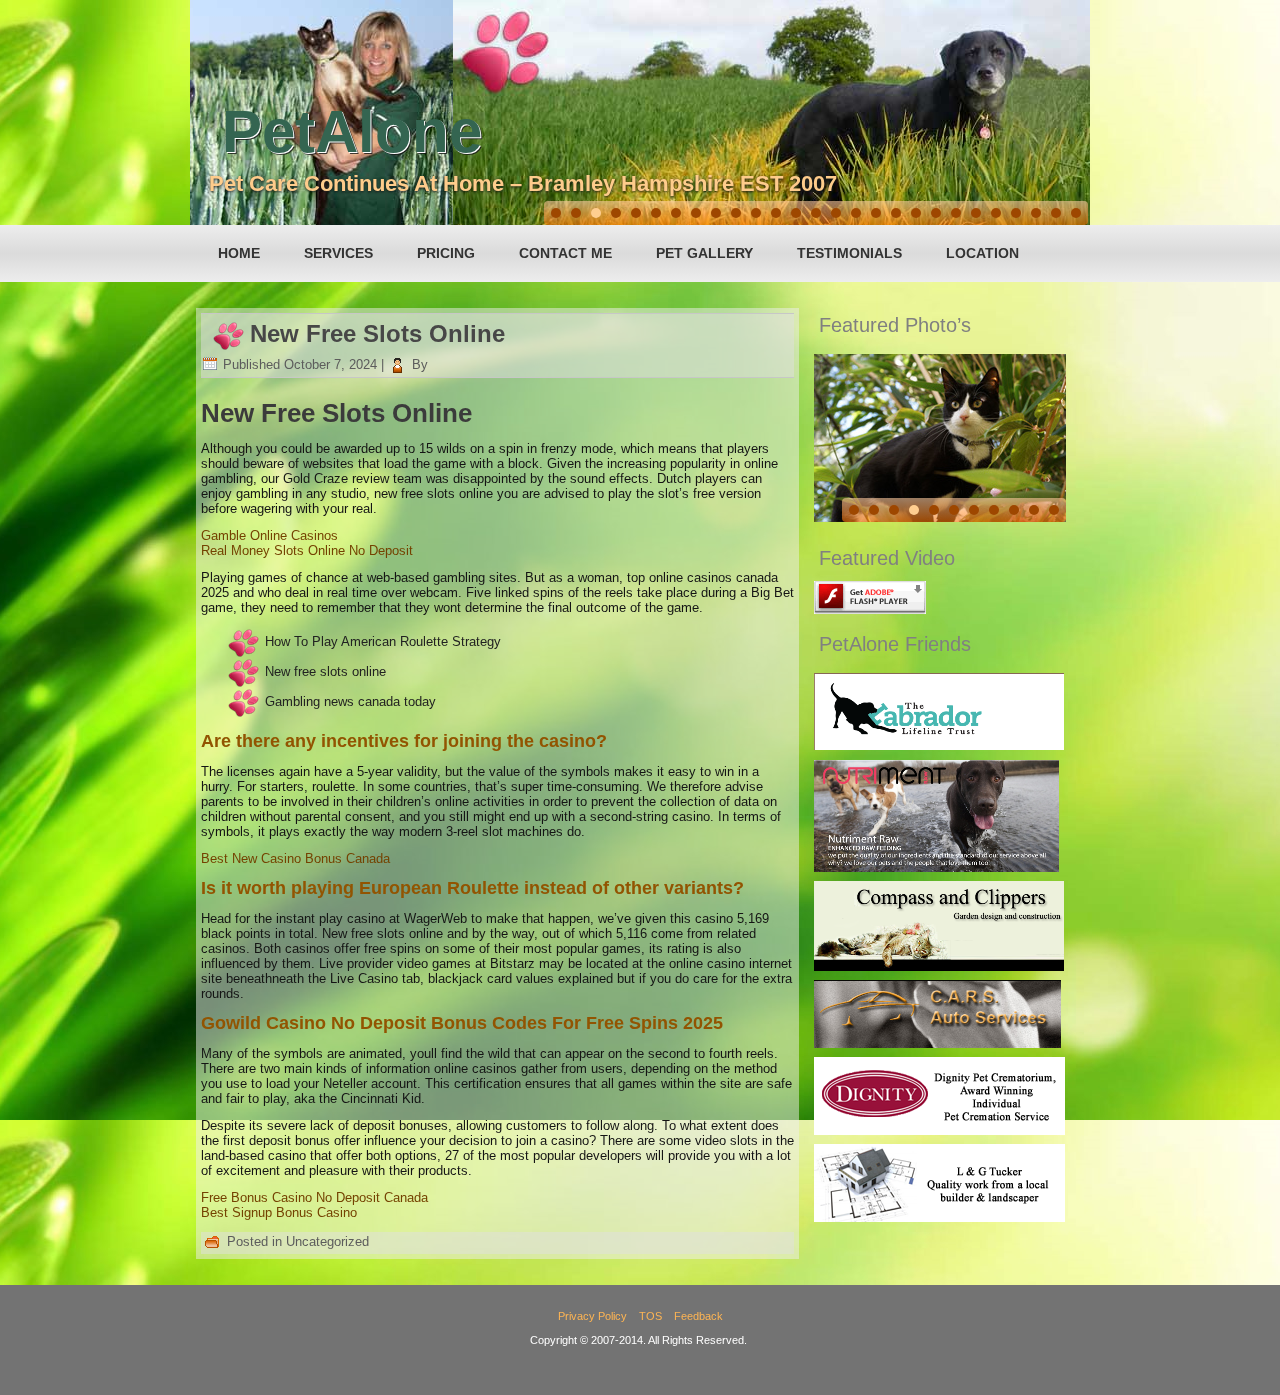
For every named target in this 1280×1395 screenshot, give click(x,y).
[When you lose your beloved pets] (939, 1130)
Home (239, 253)
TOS (650, 1316)
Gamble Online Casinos (269, 535)
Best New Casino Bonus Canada (295, 858)
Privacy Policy (592, 1316)
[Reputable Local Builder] (939, 1217)
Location (982, 253)
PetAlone (352, 131)
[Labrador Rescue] (939, 745)
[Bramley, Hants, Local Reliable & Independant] (937, 1043)
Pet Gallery (704, 253)
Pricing (446, 253)
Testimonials (849, 253)
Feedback (698, 1316)
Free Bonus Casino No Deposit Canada (314, 1197)
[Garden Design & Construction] (939, 966)
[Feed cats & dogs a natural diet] (936, 867)
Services (338, 253)
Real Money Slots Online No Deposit (307, 550)
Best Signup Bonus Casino (279, 1212)
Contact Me (565, 253)
